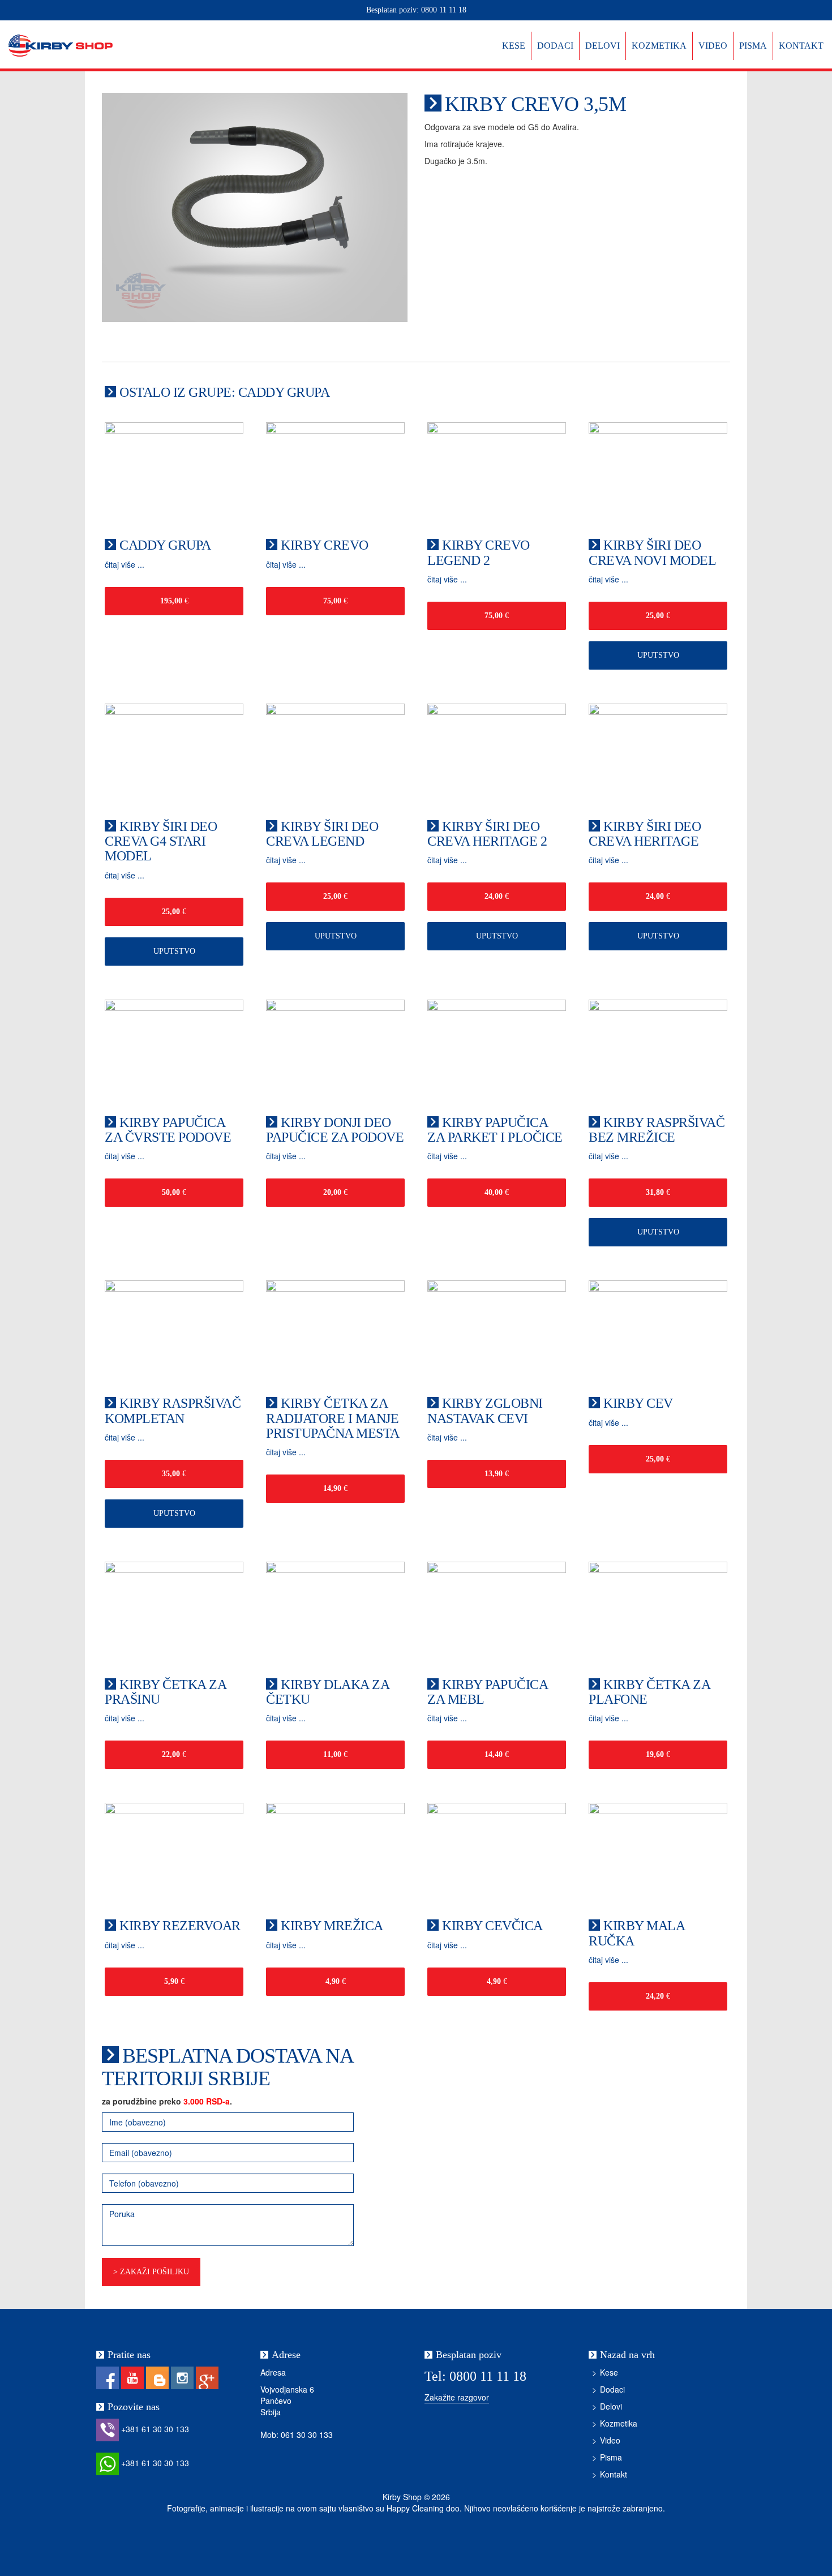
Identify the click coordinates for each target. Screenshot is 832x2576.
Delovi (602, 46)
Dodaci (555, 46)
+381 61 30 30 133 (154, 2429)
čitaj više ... (125, 564)
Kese (514, 46)
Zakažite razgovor (457, 2397)
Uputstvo (658, 655)
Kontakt (801, 46)
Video (713, 46)
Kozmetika (659, 46)
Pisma (753, 46)
